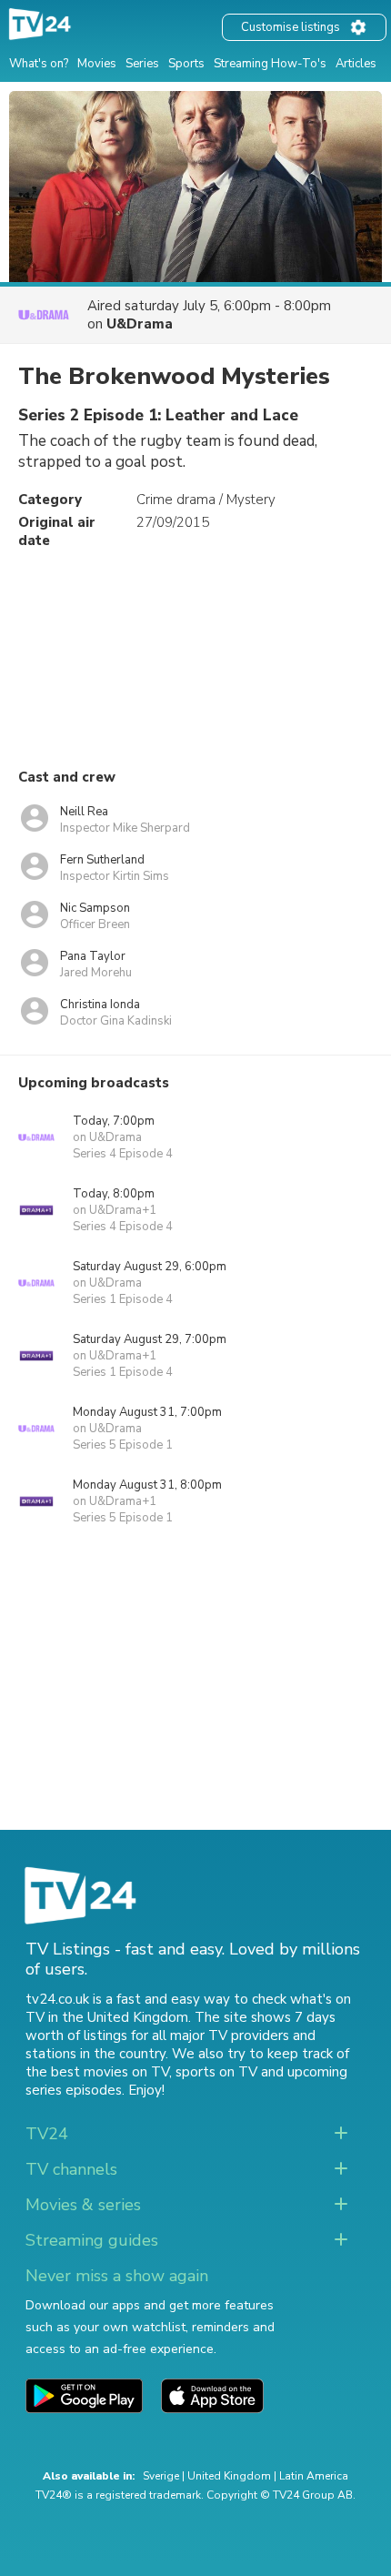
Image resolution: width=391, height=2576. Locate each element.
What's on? (39, 64)
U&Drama (140, 324)
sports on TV (216, 2072)
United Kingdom (229, 2476)
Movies (97, 64)
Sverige (161, 2476)
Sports (186, 64)
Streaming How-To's (270, 64)
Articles (356, 64)
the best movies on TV (97, 2072)
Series (142, 64)
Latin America (314, 2476)
